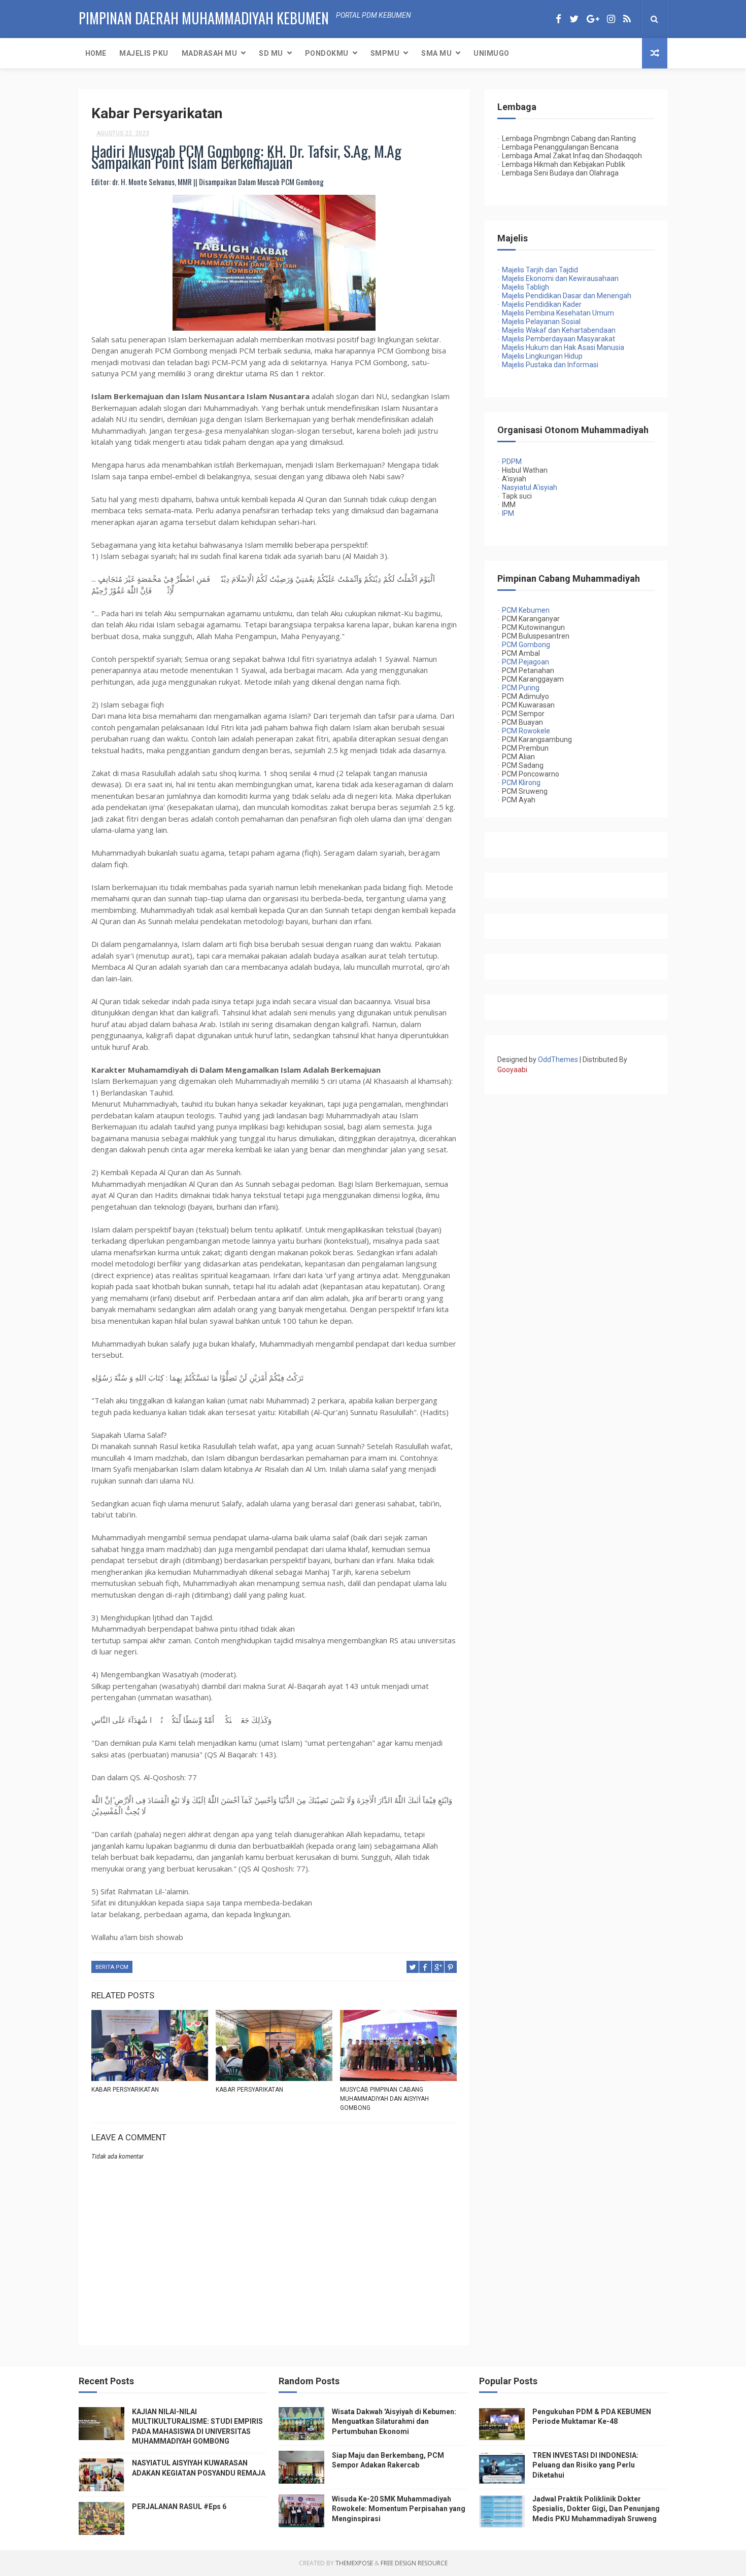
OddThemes (558, 1060)
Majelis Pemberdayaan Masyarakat (556, 339)
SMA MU (436, 53)
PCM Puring (521, 688)
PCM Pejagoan (525, 662)
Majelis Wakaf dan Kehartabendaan (556, 330)
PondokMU (327, 53)
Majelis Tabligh (523, 287)
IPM (508, 513)
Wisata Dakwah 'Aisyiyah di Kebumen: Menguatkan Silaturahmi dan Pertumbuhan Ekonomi (394, 2422)
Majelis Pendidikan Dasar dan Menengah (564, 296)
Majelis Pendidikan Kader (539, 304)
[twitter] (574, 19)
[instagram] (611, 19)
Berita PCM (112, 1967)
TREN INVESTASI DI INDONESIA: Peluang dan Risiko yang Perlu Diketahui (585, 2465)
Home (96, 53)
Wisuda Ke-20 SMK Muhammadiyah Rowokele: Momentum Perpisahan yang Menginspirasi (399, 2509)
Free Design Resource (414, 2563)
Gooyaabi (512, 1070)
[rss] (627, 19)
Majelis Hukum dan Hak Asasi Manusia (561, 347)
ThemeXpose (354, 2563)
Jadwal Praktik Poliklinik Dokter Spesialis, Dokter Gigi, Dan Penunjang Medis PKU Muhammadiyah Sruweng (596, 2509)
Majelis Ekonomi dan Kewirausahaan (558, 278)
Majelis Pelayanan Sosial (539, 322)
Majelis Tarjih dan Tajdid (540, 270)
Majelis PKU (144, 53)
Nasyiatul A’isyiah (530, 487)
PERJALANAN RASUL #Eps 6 (179, 2507)
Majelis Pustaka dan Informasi (548, 365)
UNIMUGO (491, 53)
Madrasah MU (210, 53)
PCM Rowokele (526, 731)
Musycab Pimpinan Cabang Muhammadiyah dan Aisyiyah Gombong (384, 2099)
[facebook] (558, 19)
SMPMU (385, 53)
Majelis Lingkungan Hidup (540, 356)
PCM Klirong (521, 783)
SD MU (271, 53)
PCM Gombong (526, 645)
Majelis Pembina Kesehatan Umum (556, 313)
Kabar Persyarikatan (125, 2090)
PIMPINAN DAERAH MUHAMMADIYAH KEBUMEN (204, 18)
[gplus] (593, 19)
